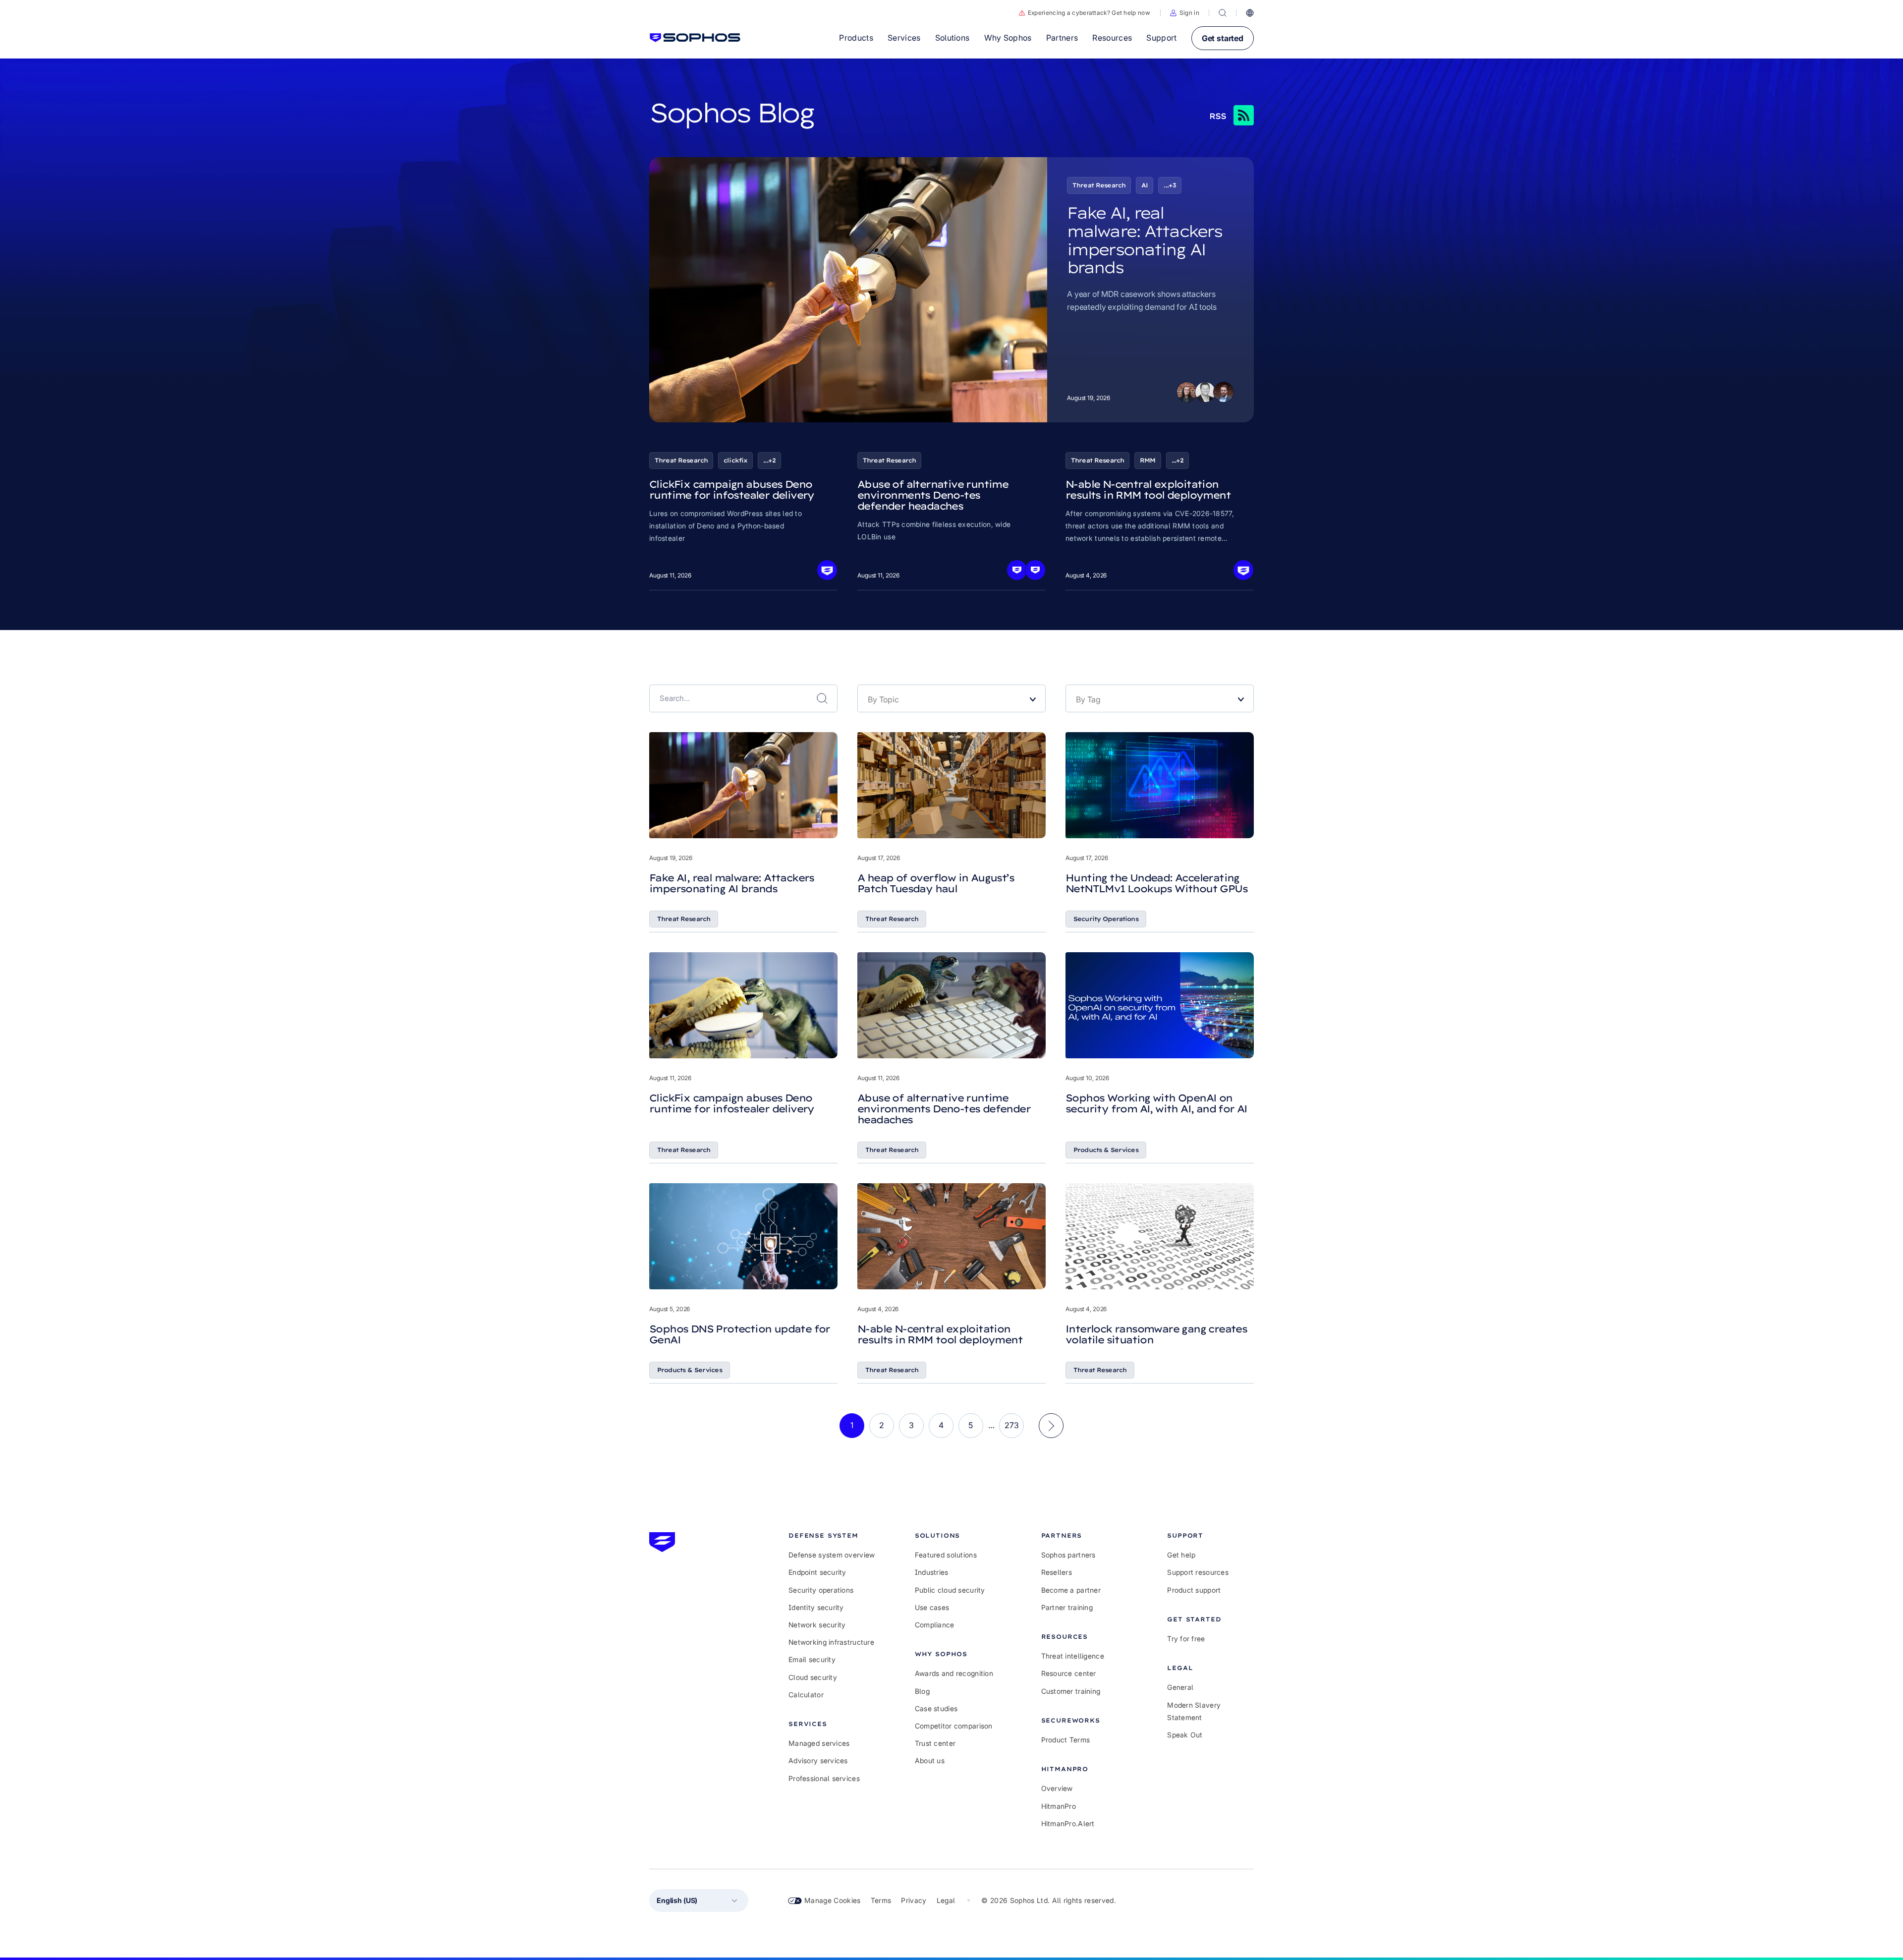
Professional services (824, 1778)
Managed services (819, 1743)
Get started (1223, 38)
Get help (1181, 1555)
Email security (812, 1659)
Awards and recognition (954, 1673)
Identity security (816, 1607)
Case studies (936, 1708)
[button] (1185, 13)
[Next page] (1051, 1426)
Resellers (1057, 1572)
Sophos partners (1068, 1555)
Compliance (935, 1625)
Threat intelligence (1073, 1656)
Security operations (821, 1590)
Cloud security (813, 1677)
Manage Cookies (833, 1900)
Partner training (1067, 1607)
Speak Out (1185, 1735)
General (1180, 1687)
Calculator (806, 1695)
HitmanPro (1059, 1806)
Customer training (1071, 1691)
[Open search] (1223, 13)
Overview (1057, 1788)
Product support (1194, 1590)
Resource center (1069, 1673)
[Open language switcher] (1250, 13)
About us (930, 1760)
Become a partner (1071, 1590)
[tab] (832, 1535)
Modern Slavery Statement (1194, 1711)
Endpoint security (817, 1572)
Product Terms (1066, 1740)
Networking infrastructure (831, 1642)
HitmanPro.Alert (1068, 1823)
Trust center (935, 1743)
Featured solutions (946, 1555)
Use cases (932, 1607)
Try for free (1186, 1639)
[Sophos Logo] (695, 38)
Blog (922, 1691)
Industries (932, 1572)
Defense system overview (832, 1555)
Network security (817, 1625)
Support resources (1198, 1572)
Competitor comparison (954, 1726)
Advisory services (818, 1760)
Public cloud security (950, 1590)
